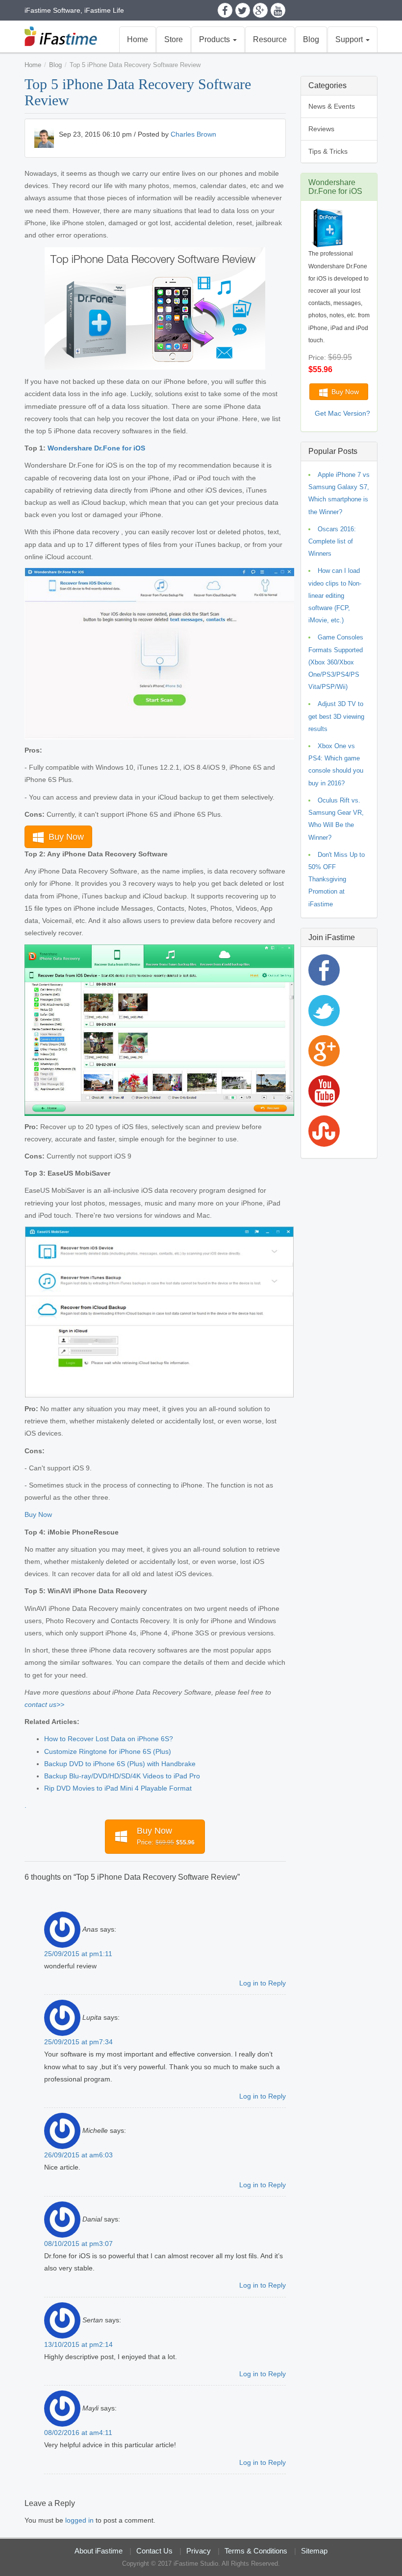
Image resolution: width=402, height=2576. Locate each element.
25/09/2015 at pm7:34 (78, 2042)
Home (138, 39)
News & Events (332, 106)
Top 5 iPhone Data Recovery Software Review (135, 65)
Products (215, 39)
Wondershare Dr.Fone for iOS (96, 448)
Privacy (199, 2551)
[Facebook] (225, 10)
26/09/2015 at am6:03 (78, 2155)
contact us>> (44, 1704)
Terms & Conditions (256, 2551)
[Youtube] (278, 10)
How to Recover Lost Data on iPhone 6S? (109, 1739)
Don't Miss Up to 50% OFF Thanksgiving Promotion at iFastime (337, 879)
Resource (270, 39)
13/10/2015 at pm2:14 (78, 2344)
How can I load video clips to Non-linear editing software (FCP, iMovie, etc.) (335, 595)
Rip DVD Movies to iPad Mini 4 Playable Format (118, 1788)
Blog (311, 39)
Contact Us (154, 2551)
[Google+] (260, 10)
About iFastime (99, 2551)
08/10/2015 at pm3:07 (78, 2244)
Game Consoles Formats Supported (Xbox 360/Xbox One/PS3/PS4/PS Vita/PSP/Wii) (336, 662)
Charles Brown (193, 134)
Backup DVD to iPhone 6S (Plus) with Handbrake (120, 1764)
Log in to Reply (263, 1983)
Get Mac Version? (342, 413)
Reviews (321, 129)
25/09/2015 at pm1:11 (78, 1954)
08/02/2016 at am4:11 (78, 2433)
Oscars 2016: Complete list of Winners (332, 541)
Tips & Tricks (328, 151)
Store (174, 39)
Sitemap (314, 2551)
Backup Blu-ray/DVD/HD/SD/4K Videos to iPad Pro (122, 1776)
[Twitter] (243, 10)
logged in (79, 2520)
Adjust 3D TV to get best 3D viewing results (336, 716)
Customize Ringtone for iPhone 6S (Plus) (108, 1751)
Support (350, 39)
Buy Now (65, 837)
